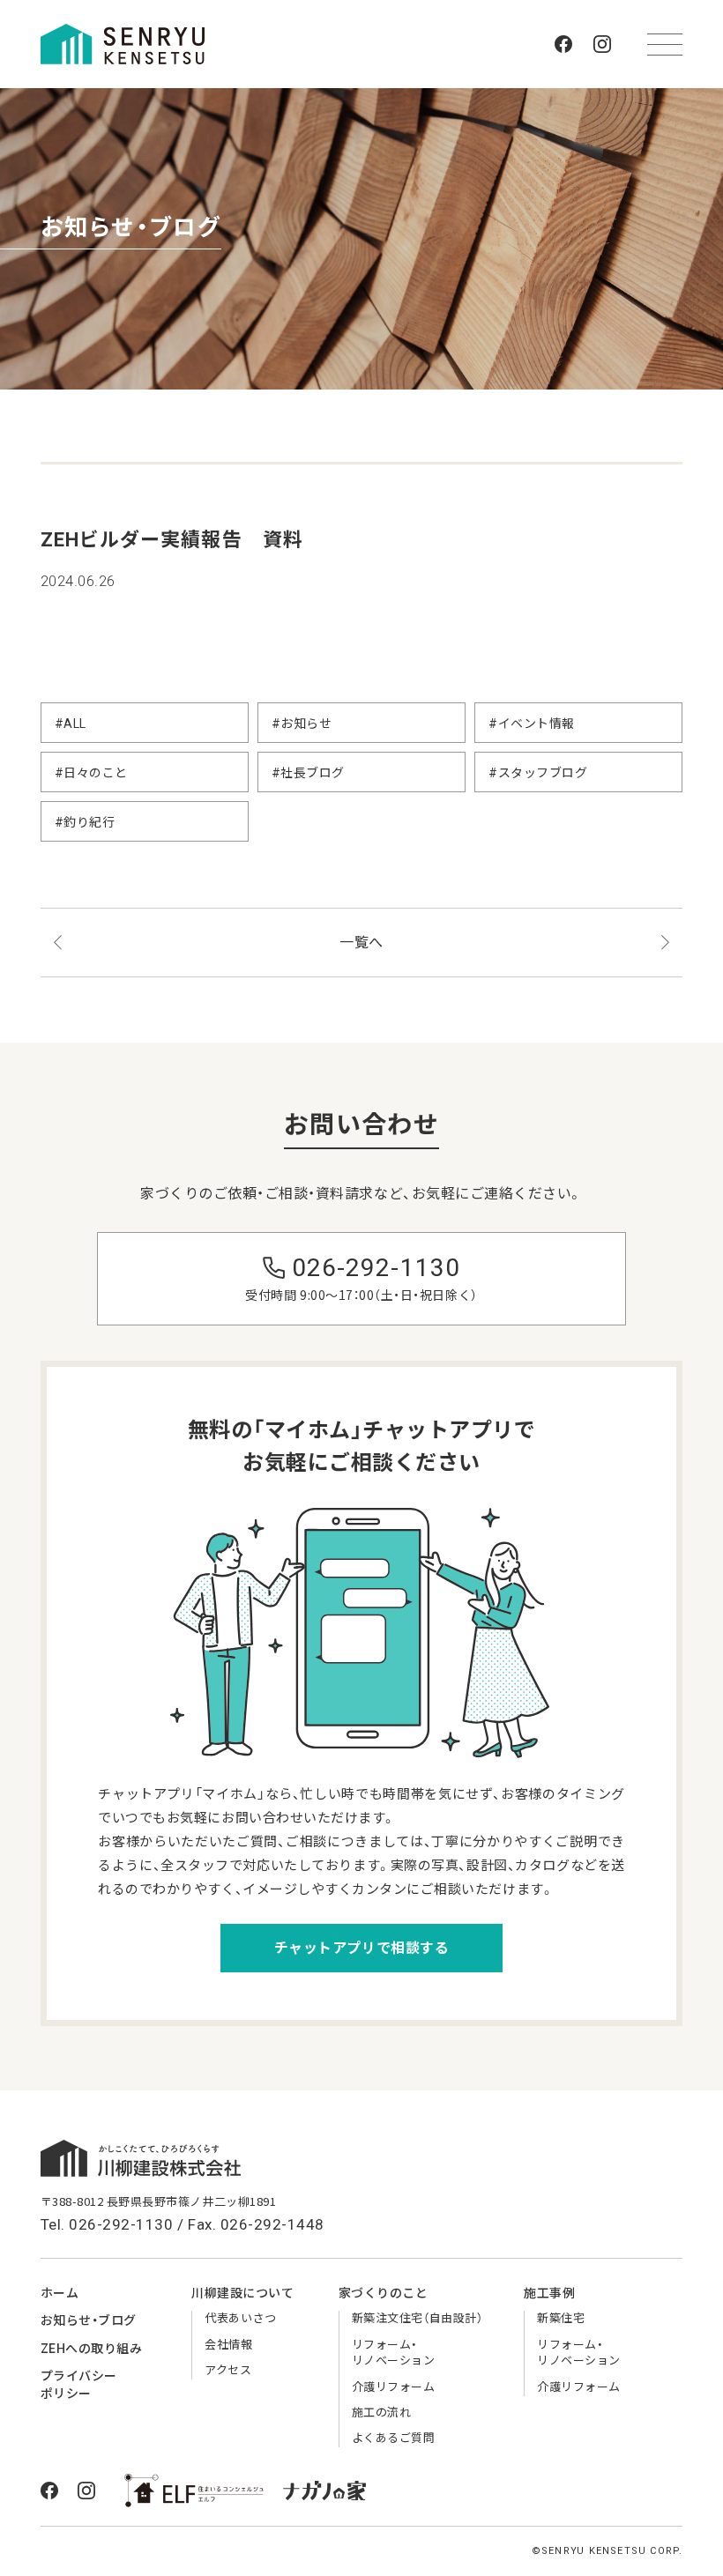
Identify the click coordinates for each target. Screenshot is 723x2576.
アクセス (228, 2370)
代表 (240, 2318)
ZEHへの (92, 2349)
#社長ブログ (308, 773)
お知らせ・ (89, 2320)
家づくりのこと (384, 2293)
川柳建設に (242, 2293)
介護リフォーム (394, 2387)
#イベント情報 (532, 724)
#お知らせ (302, 724)
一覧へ (361, 943)
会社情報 (228, 2345)
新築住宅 (561, 2318)
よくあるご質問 (394, 2438)
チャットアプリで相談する (361, 1948)
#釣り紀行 (85, 822)
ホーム (60, 2293)
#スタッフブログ (538, 773)
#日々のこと (91, 773)
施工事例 (549, 2293)
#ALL (71, 724)
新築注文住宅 (417, 2318)
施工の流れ (382, 2413)
